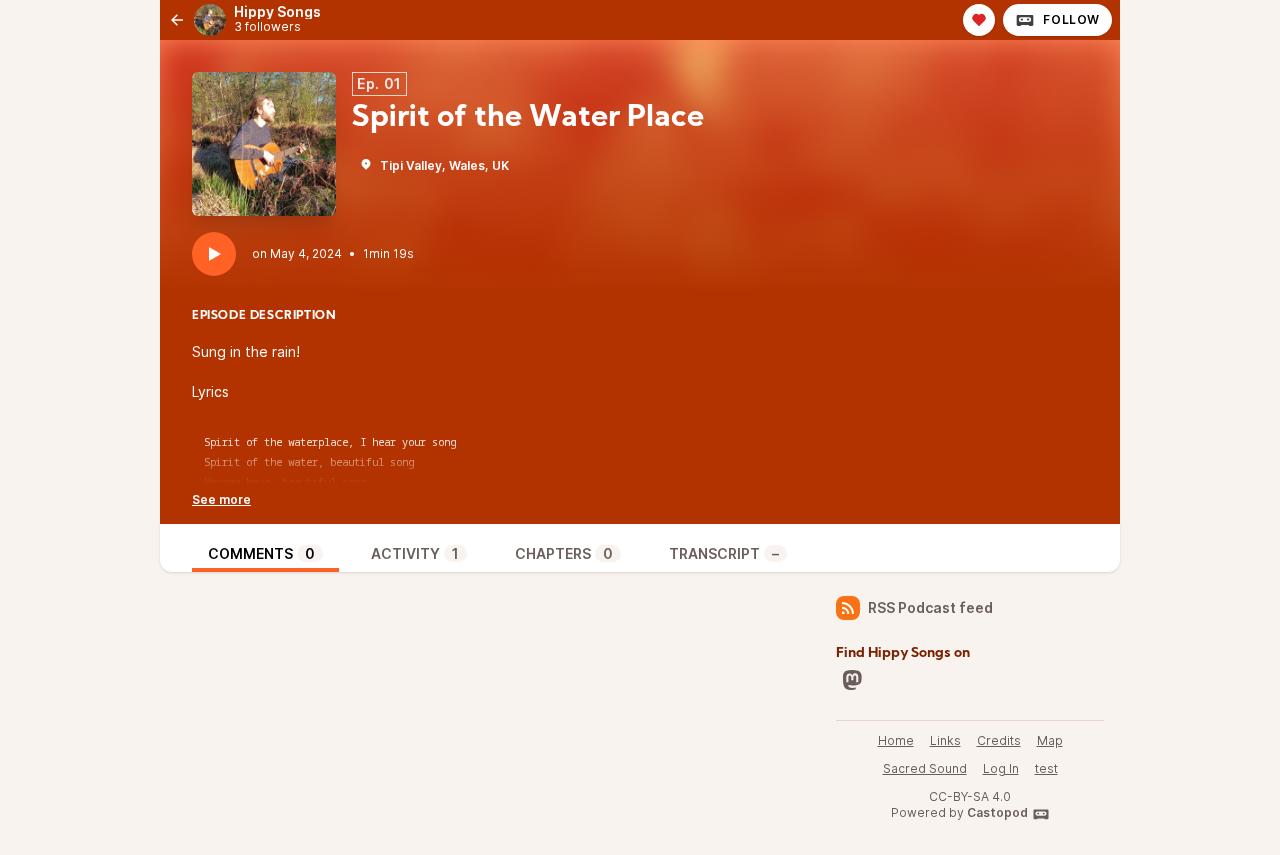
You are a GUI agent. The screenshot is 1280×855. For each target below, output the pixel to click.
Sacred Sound (925, 768)
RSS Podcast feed (930, 607)
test (1046, 768)
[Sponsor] (979, 20)
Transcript (724, 553)
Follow (1071, 19)
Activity (415, 553)
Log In (1001, 768)
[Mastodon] (852, 680)
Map (1050, 740)
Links (945, 740)
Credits (999, 740)
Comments (261, 553)
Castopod (997, 812)
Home (896, 740)
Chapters (564, 553)
